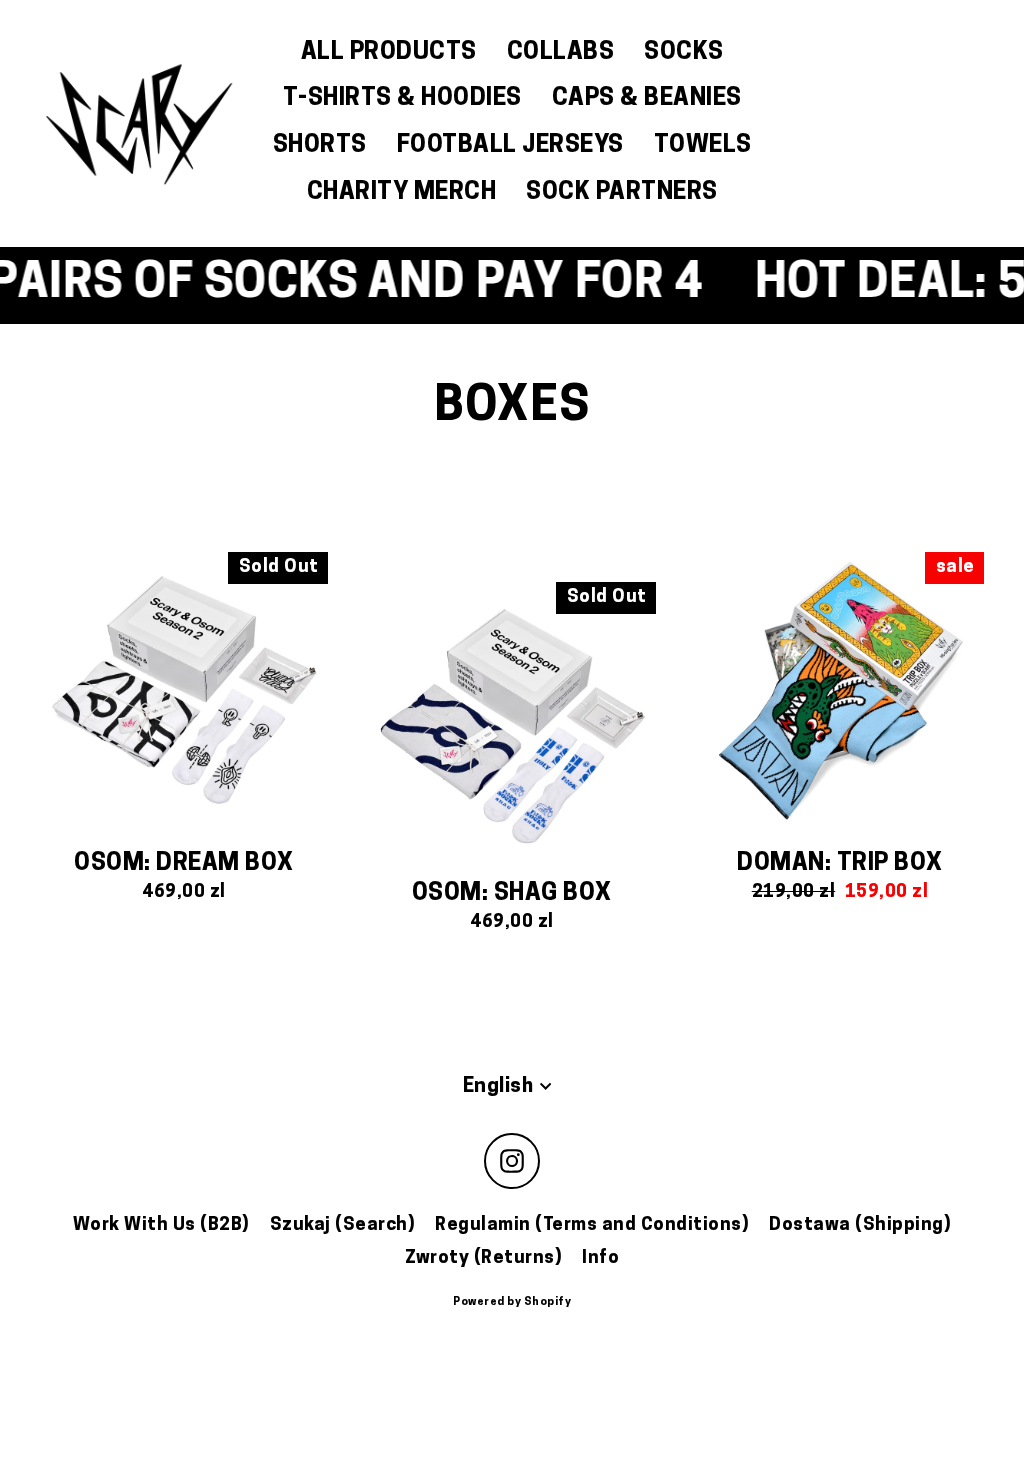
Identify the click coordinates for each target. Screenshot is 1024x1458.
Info (600, 1258)
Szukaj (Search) (343, 1225)
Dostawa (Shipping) (860, 1225)
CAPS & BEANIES (647, 99)
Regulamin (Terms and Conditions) (592, 1225)
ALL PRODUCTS (389, 53)
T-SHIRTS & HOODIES (402, 99)
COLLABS (561, 53)
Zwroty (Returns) (483, 1258)
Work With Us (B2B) (161, 1225)
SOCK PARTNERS (622, 193)
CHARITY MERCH (402, 193)
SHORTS (320, 146)
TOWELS (703, 146)
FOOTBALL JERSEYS (510, 146)
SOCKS (684, 53)
